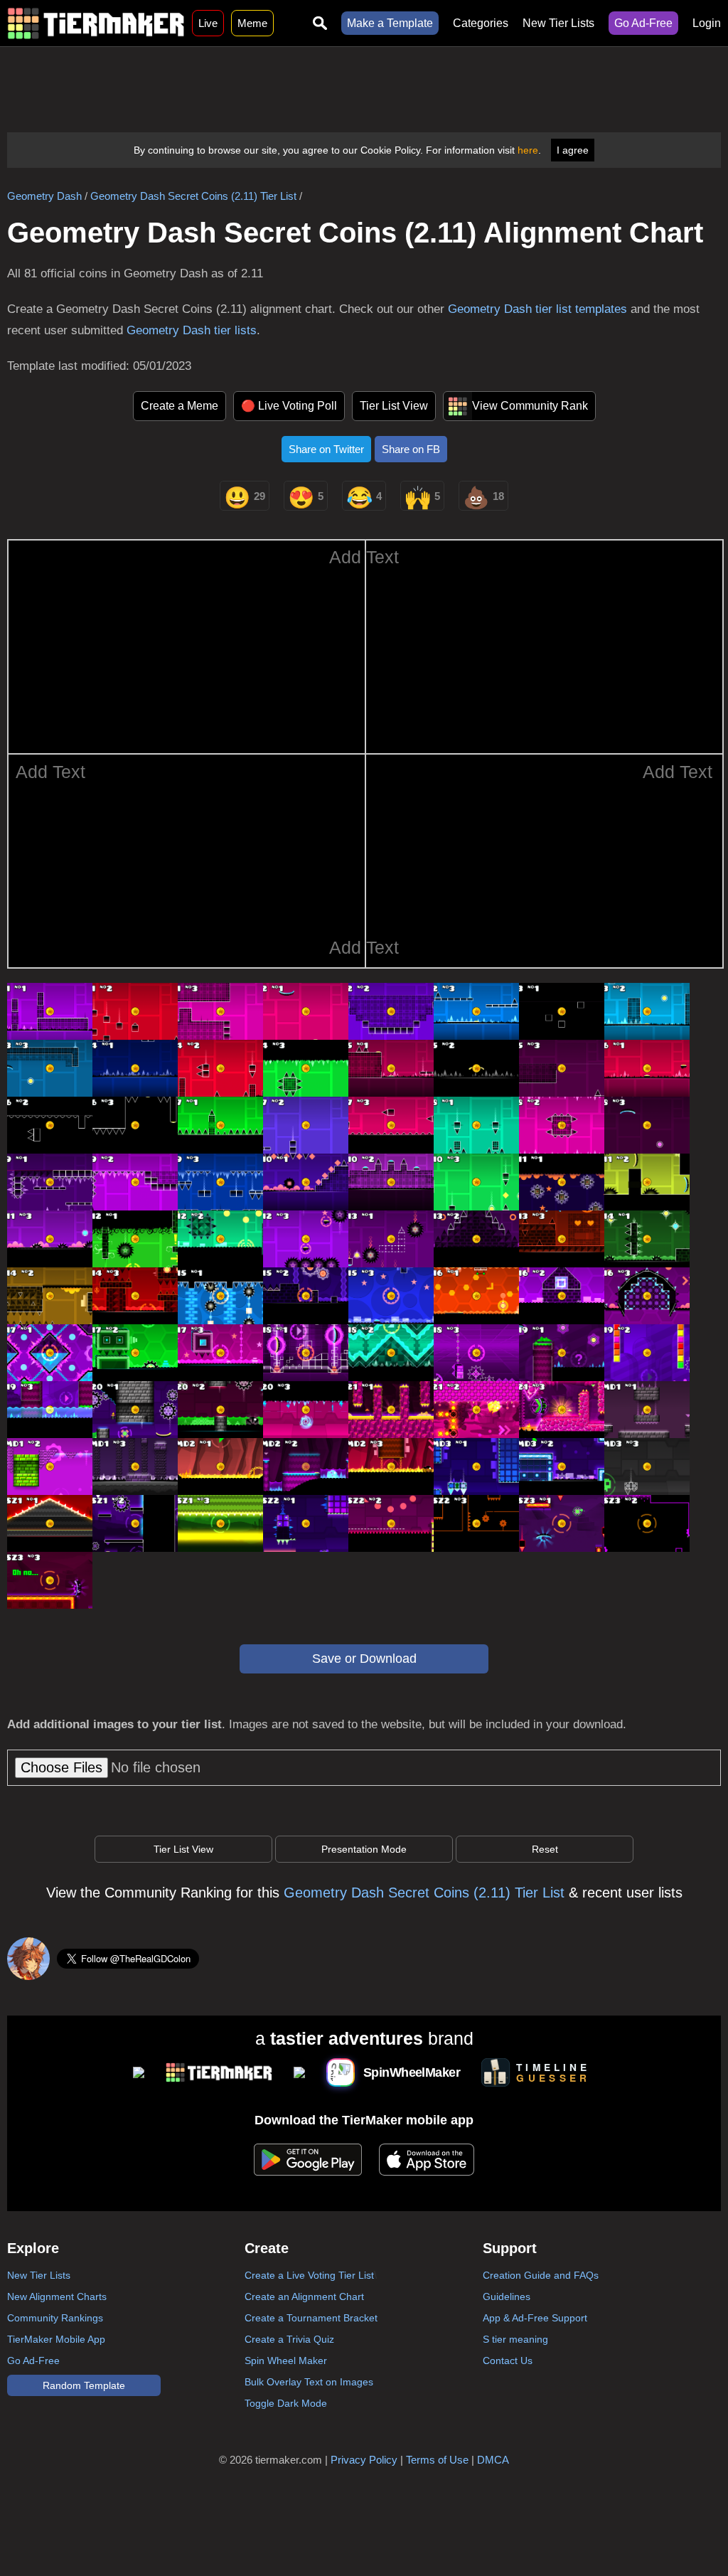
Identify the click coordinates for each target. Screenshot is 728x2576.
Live (208, 23)
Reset (545, 1849)
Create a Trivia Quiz (289, 2339)
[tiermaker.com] (96, 23)
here (528, 150)
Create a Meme (180, 406)
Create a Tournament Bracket (311, 2318)
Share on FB (411, 449)
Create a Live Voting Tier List (309, 2275)
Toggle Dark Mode (286, 2403)
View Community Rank (530, 406)
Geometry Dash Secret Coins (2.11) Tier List (193, 196)
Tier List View (394, 406)
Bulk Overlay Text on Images (309, 2382)
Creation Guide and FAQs (541, 2275)
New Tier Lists (558, 23)
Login (707, 23)
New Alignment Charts (57, 2296)
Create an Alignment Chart (304, 2296)
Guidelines (507, 2296)
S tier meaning (515, 2339)
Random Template (84, 2385)
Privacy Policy (364, 2460)
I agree (573, 150)
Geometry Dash (44, 196)
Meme (252, 23)
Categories (481, 23)
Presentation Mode (364, 1849)
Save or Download (364, 1659)
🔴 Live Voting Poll (289, 406)
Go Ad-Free (643, 23)
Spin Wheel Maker (286, 2361)
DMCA (493, 2460)
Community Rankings (55, 2318)
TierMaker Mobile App (56, 2339)
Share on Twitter (326, 449)
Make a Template (390, 23)
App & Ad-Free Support (535, 2318)
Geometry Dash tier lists (192, 330)
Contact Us (508, 2361)
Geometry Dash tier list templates (537, 309)
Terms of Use (437, 2460)
